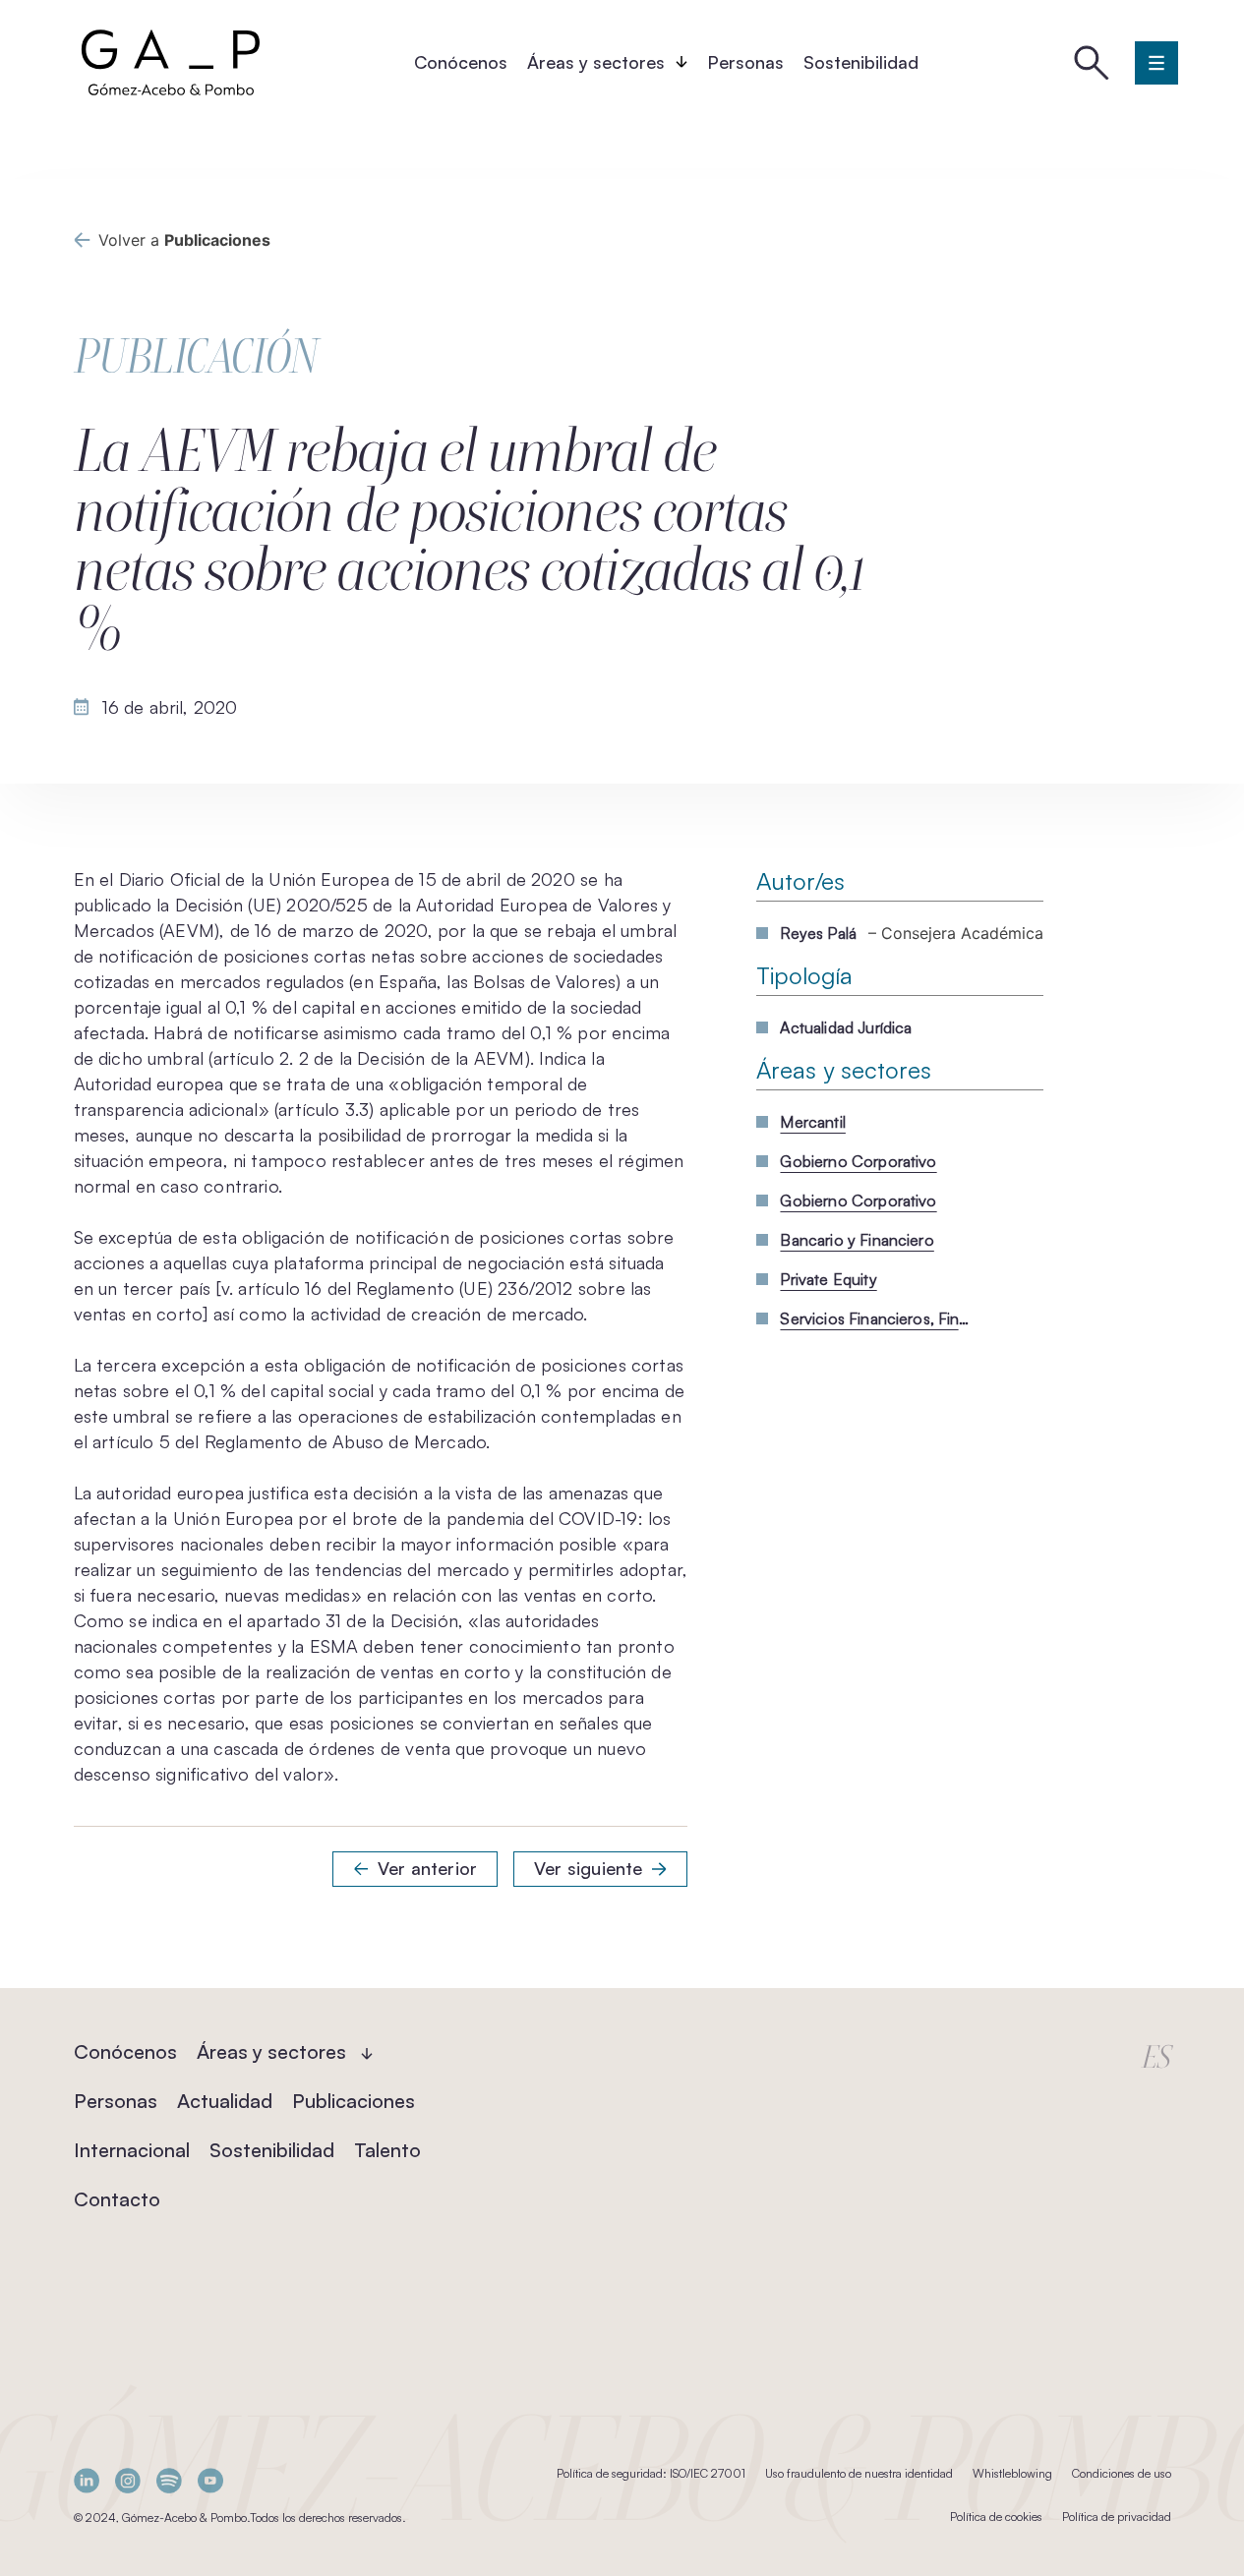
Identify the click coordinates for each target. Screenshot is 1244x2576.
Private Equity (828, 1279)
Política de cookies (996, 2517)
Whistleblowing (1012, 2473)
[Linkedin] (87, 2480)
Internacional (132, 2150)
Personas (745, 62)
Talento (387, 2150)
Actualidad (225, 2101)
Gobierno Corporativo (858, 1161)
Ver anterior (427, 1868)
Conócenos (461, 62)
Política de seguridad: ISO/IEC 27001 (651, 2473)
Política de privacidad (1117, 2517)
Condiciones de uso (1122, 2473)
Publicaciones (354, 2101)
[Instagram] (128, 2480)
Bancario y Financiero (857, 1240)
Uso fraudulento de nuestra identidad (859, 2473)
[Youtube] (210, 2480)
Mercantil (812, 1122)
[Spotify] (169, 2480)
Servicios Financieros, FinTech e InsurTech (878, 1318)
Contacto (117, 2199)
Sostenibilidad (861, 62)
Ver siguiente (588, 1868)
